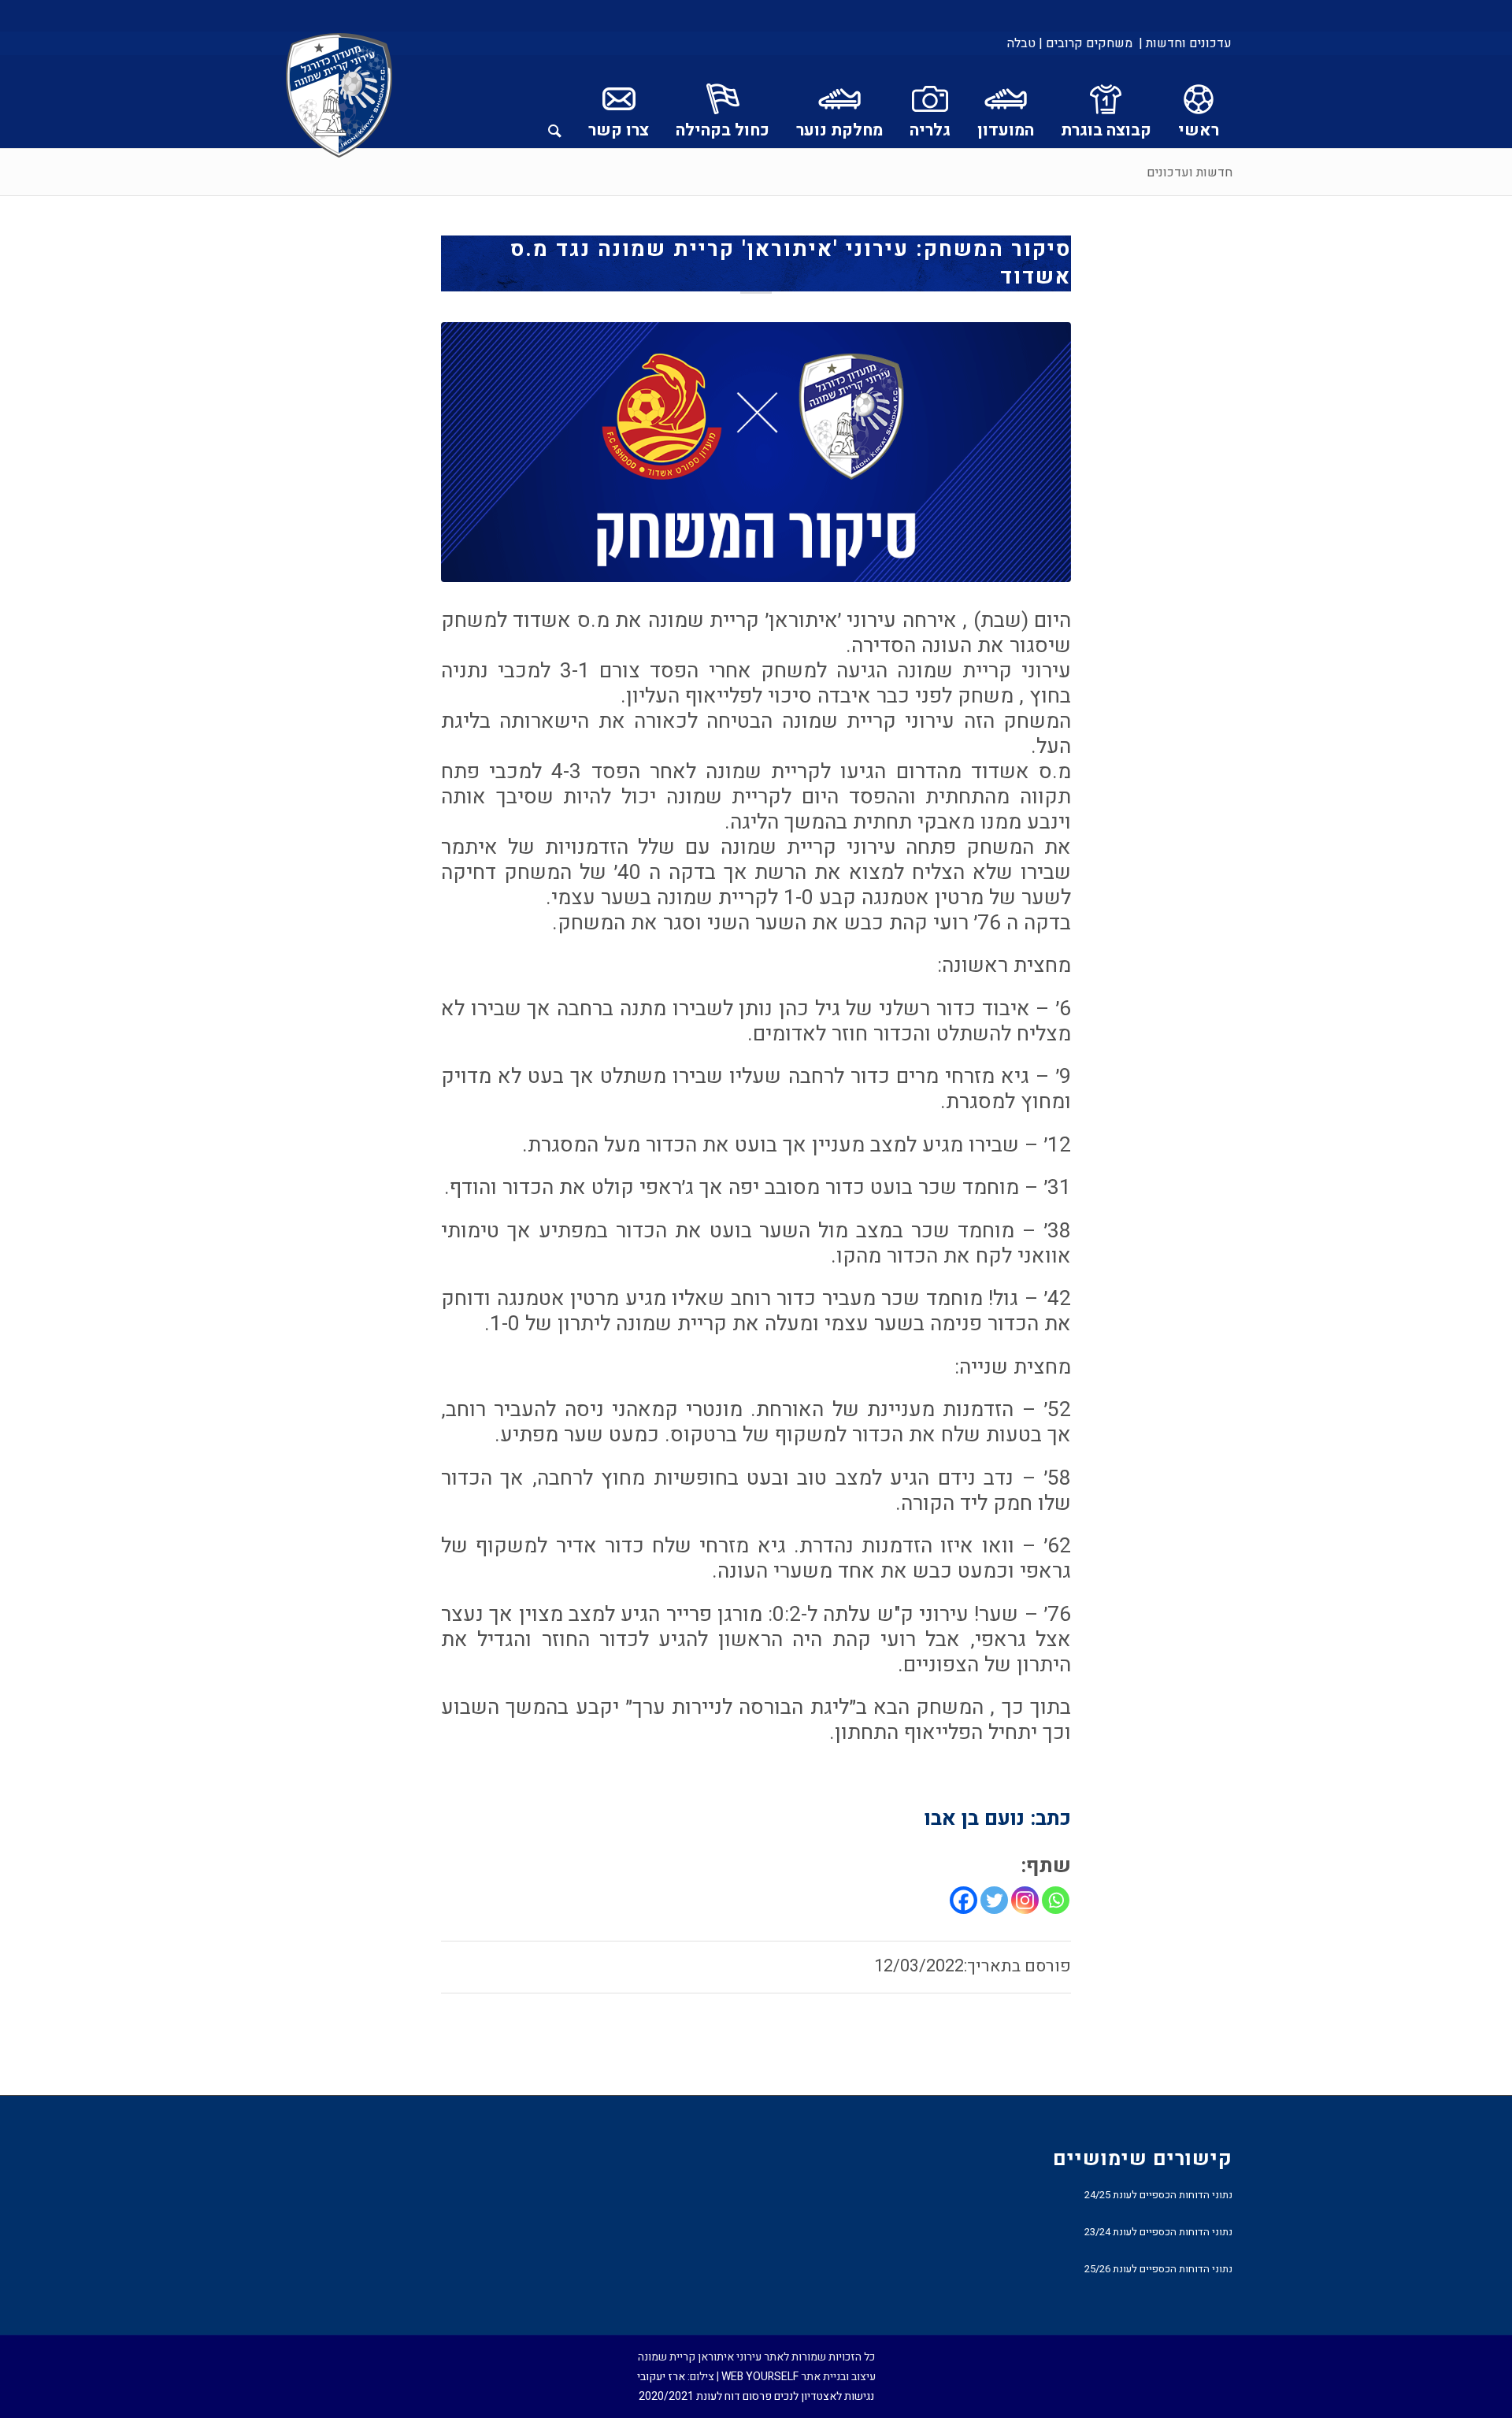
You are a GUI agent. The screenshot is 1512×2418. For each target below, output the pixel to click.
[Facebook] (964, 1900)
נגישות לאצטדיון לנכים (824, 2396)
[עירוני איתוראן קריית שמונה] (339, 96)
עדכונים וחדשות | (1185, 43)
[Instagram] (1025, 1900)
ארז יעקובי (661, 2377)
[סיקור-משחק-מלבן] (756, 452)
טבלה (1021, 43)
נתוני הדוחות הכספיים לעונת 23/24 (1158, 2232)
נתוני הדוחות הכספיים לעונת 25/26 (1158, 2269)
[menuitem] (1184, 43)
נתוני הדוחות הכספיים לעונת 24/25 (1158, 2195)
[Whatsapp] (1056, 1900)
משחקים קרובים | (1086, 43)
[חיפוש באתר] (555, 102)
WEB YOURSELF (760, 2377)
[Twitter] (994, 1900)
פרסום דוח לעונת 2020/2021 (705, 2396)
